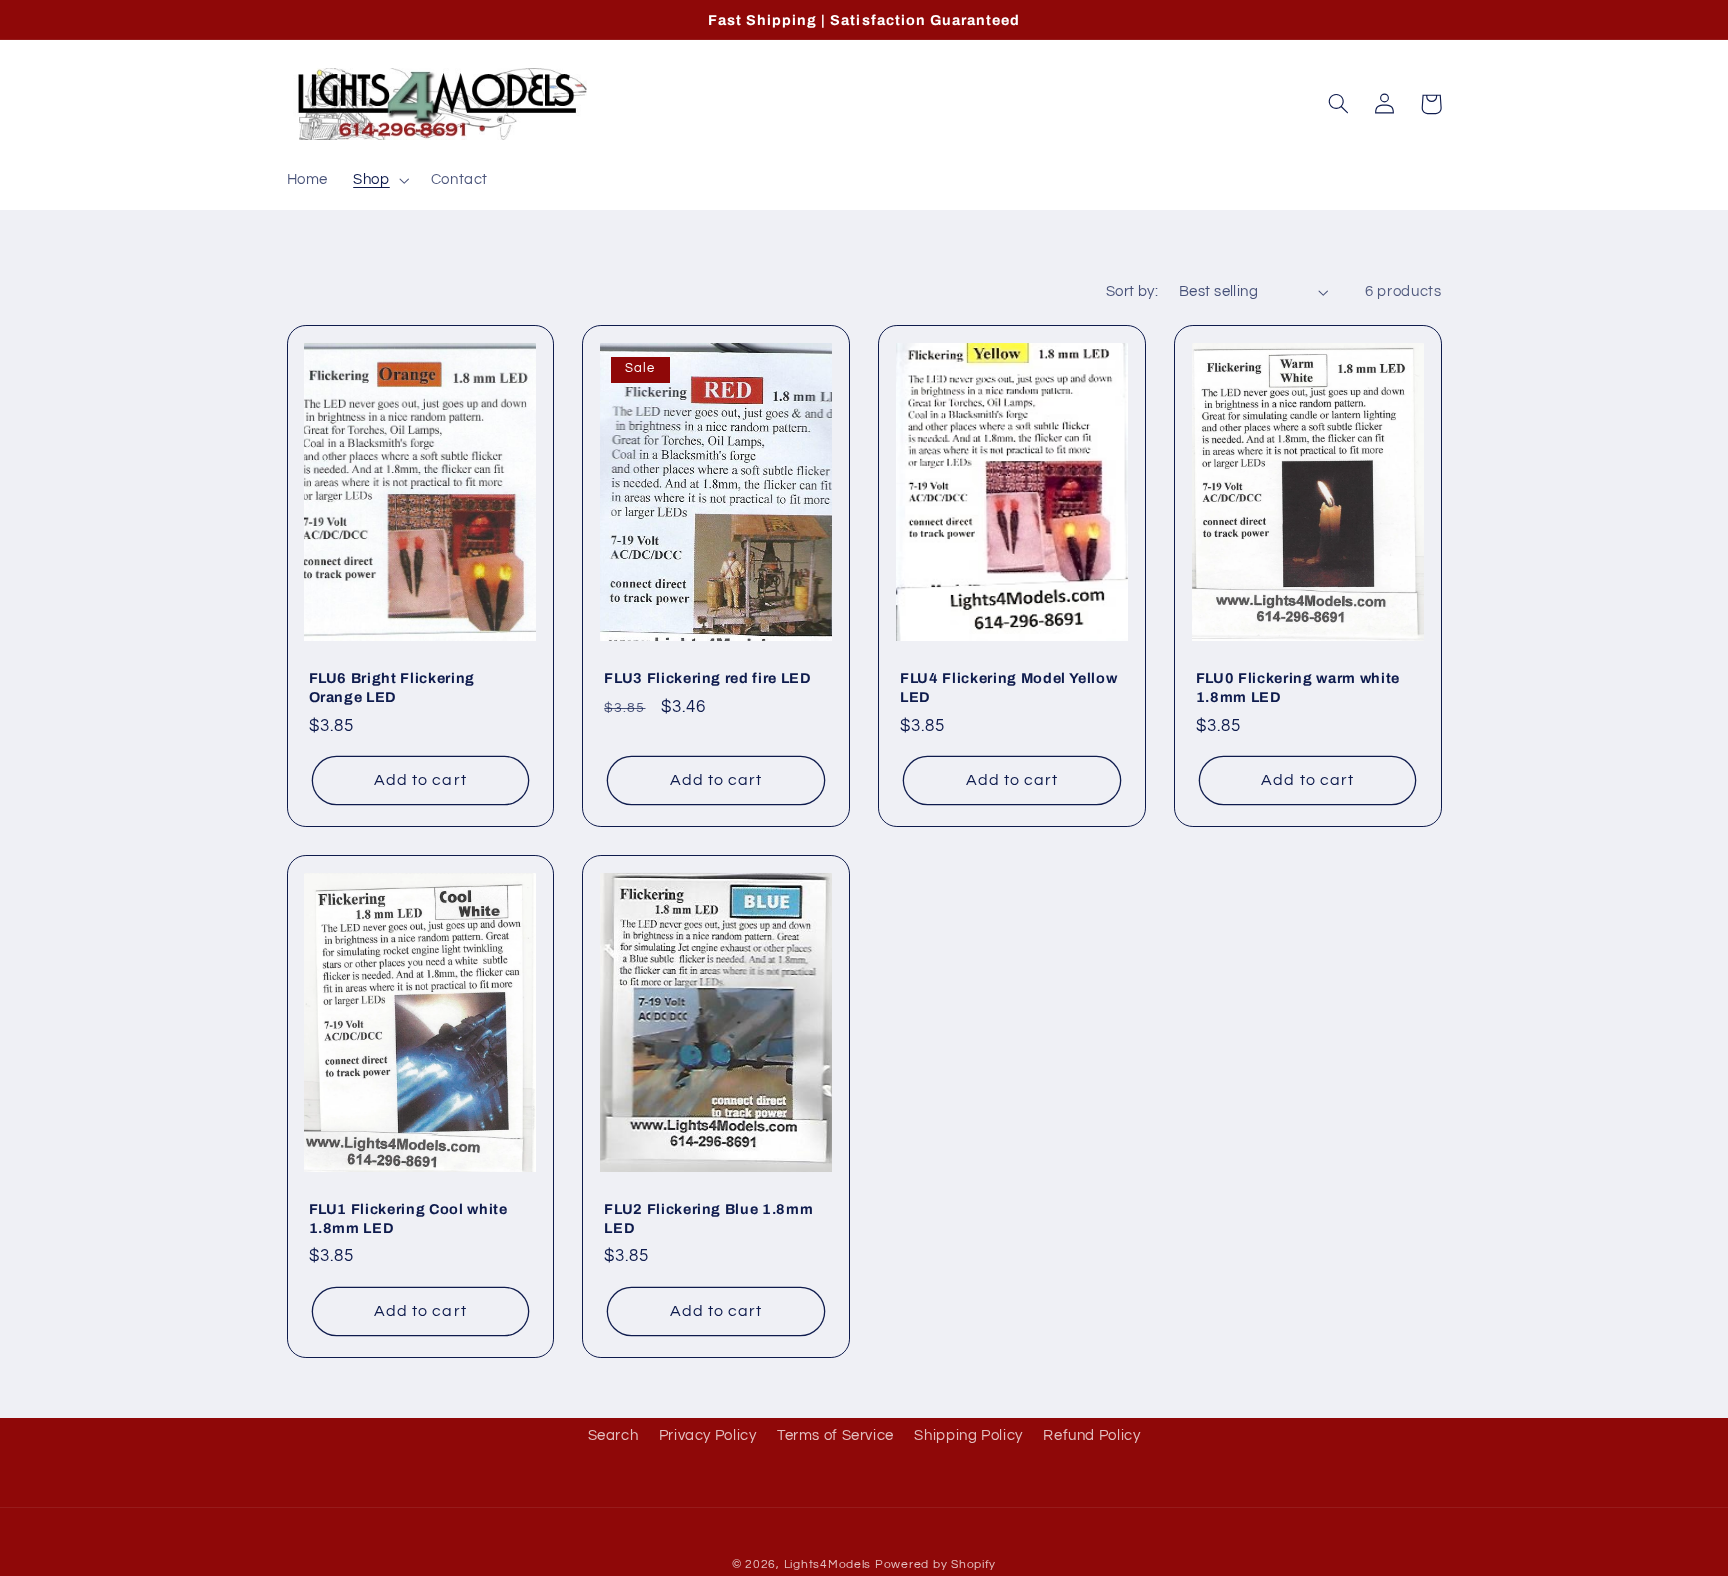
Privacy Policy (708, 1435)
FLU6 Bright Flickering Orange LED (392, 687)
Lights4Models (828, 1564)
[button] (379, 180)
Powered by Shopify (935, 1564)
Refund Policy (1091, 1435)
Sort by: (1132, 291)
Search (613, 1435)
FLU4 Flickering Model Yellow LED (1008, 687)
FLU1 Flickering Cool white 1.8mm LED (408, 1218)
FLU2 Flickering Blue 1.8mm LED (708, 1218)
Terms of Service (835, 1435)
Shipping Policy (968, 1435)
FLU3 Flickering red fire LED (707, 678)
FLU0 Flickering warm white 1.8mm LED (1298, 687)
